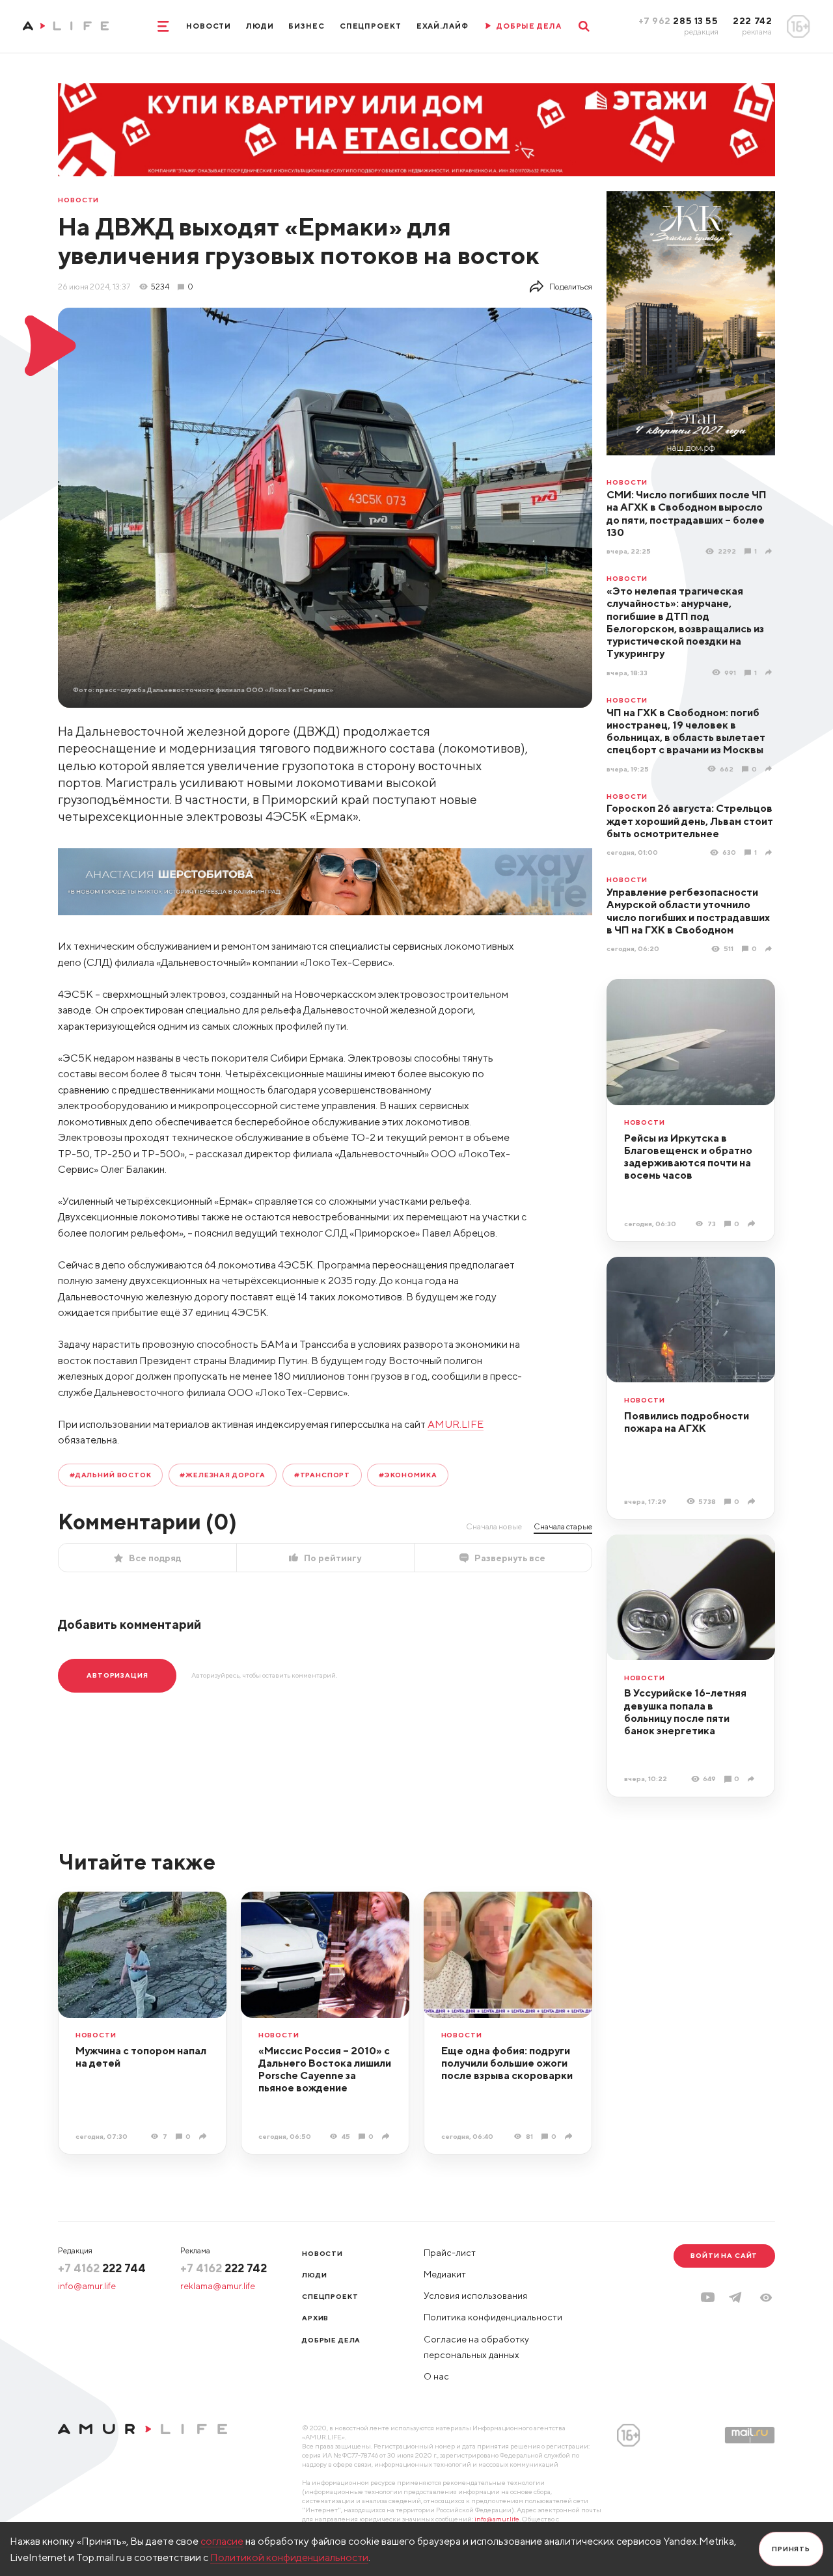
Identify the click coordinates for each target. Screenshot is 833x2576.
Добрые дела (331, 2340)
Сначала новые (494, 1526)
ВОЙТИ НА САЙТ (724, 2255)
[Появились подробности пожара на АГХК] (753, 1501)
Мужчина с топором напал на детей (141, 2057)
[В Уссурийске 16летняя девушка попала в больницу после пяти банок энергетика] (753, 1779)
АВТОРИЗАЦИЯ (117, 1675)
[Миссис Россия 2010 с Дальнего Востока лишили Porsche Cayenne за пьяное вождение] (387, 2136)
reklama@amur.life (218, 2286)
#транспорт (322, 1475)
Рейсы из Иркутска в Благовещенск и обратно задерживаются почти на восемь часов (688, 1157)
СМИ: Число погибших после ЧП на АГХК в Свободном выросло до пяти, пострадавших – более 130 (687, 513)
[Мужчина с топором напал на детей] (204, 2136)
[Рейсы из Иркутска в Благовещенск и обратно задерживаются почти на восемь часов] (753, 1224)
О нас (436, 2376)
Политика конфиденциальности (493, 2317)
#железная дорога (222, 1475)
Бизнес (306, 26)
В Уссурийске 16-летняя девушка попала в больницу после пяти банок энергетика (685, 1711)
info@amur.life (87, 2286)
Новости (209, 26)
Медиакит (445, 2274)
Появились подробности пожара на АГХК (687, 1422)
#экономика (408, 1475)
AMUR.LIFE (456, 1424)
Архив (315, 2318)
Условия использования (475, 2296)
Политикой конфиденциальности (289, 2557)
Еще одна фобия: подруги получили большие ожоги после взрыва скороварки (507, 2063)
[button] (766, 2298)
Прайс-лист (450, 2253)
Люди (260, 26)
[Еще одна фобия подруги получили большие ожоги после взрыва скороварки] (570, 2136)
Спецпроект (371, 26)
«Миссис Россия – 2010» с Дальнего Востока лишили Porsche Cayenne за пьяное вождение (325, 2069)
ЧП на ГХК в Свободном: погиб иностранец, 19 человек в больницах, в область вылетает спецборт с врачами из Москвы (686, 731)
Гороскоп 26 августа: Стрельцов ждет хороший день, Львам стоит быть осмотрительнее (690, 821)
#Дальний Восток (111, 1475)
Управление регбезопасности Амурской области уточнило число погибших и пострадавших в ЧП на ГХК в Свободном (688, 911)
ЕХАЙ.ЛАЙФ (443, 26)
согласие (222, 2541)
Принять (791, 2549)
